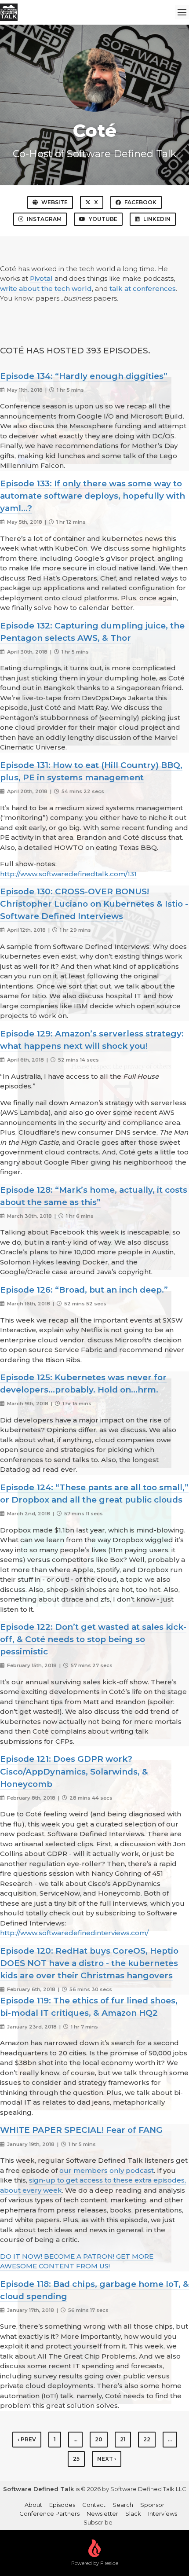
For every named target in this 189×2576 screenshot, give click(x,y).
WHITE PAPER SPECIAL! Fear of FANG (81, 2130)
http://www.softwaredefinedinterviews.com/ (74, 1933)
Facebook (140, 202)
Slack (133, 2514)
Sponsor (152, 2505)
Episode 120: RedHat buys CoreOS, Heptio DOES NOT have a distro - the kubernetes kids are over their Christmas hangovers (89, 1963)
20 (99, 2439)
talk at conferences (143, 288)
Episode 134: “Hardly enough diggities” (84, 376)
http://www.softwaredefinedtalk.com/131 (68, 874)
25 (76, 2459)
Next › (107, 2459)
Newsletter (102, 2514)
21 (123, 2439)
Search (123, 2505)
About (33, 2505)
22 (147, 2439)
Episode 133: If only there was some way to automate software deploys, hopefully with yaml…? (93, 496)
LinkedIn (157, 219)
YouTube (103, 219)
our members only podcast (107, 2170)
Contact (94, 2505)
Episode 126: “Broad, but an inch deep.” (84, 1290)
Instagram (44, 219)
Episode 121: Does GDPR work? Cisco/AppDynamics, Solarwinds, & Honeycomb (74, 1771)
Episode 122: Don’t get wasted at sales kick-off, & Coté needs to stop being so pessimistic (93, 1639)
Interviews (163, 2514)
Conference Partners (49, 2514)
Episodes (62, 2505)
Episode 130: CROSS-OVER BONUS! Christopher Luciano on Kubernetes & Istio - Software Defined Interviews (94, 904)
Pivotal (41, 278)
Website (55, 202)
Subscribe (98, 2522)
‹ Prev (27, 2439)
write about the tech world (46, 288)
